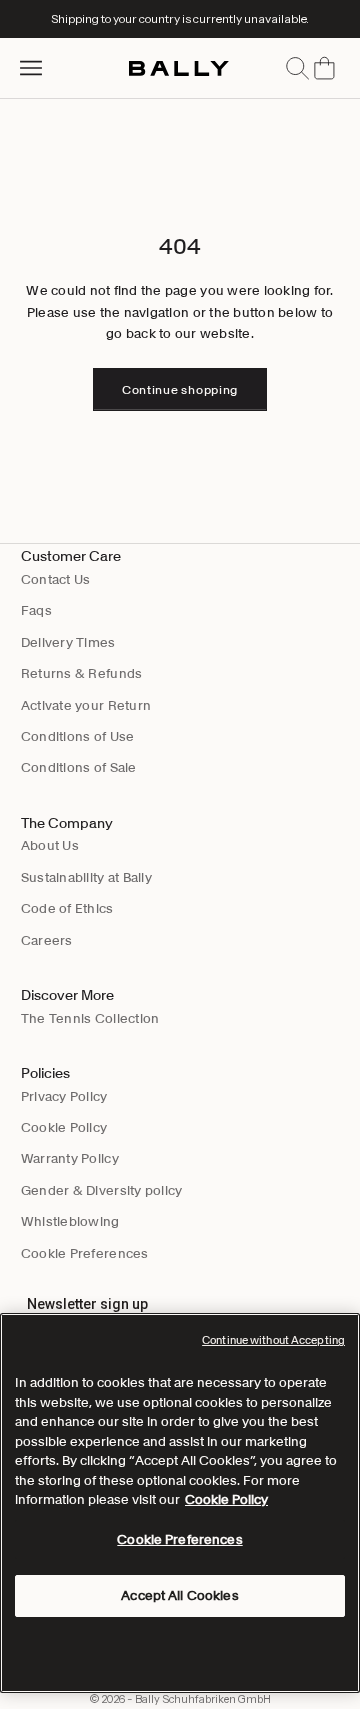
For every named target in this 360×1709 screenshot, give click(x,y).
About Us (50, 845)
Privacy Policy (64, 1096)
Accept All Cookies (179, 1595)
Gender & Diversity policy (102, 1190)
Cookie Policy (64, 1127)
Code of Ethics (67, 908)
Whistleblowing (70, 1221)
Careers (47, 940)
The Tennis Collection (90, 1018)
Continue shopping (180, 389)
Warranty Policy (70, 1158)
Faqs (36, 610)
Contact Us (56, 579)
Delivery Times (68, 642)
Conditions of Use (77, 736)
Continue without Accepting (273, 1340)
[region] (180, 1503)
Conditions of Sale (79, 767)
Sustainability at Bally (86, 877)
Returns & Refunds (81, 673)
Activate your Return (86, 705)
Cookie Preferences (85, 1253)
